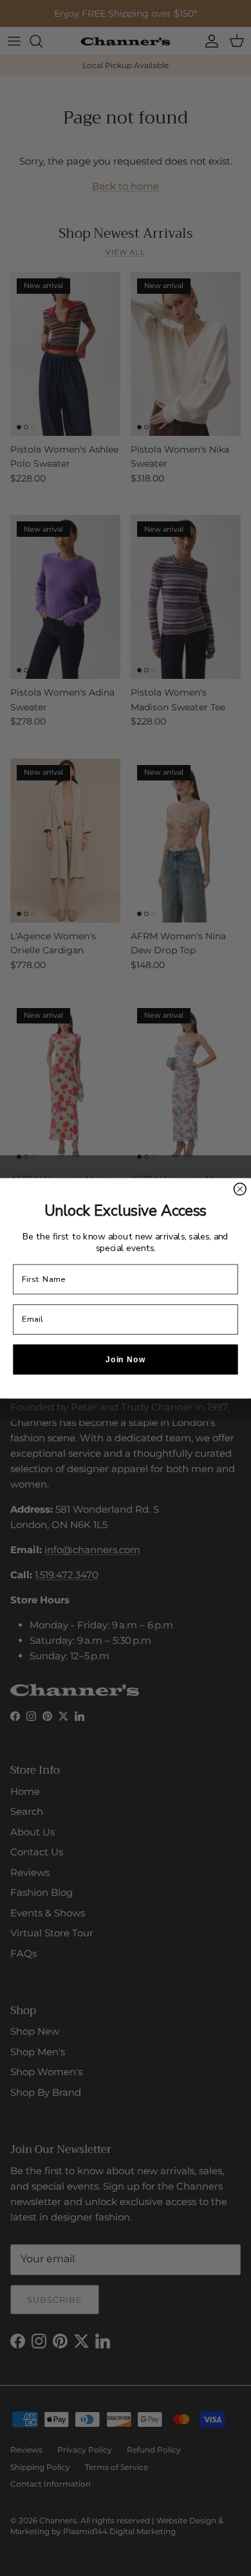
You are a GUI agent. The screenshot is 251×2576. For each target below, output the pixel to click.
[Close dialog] (240, 1189)
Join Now (126, 1359)
